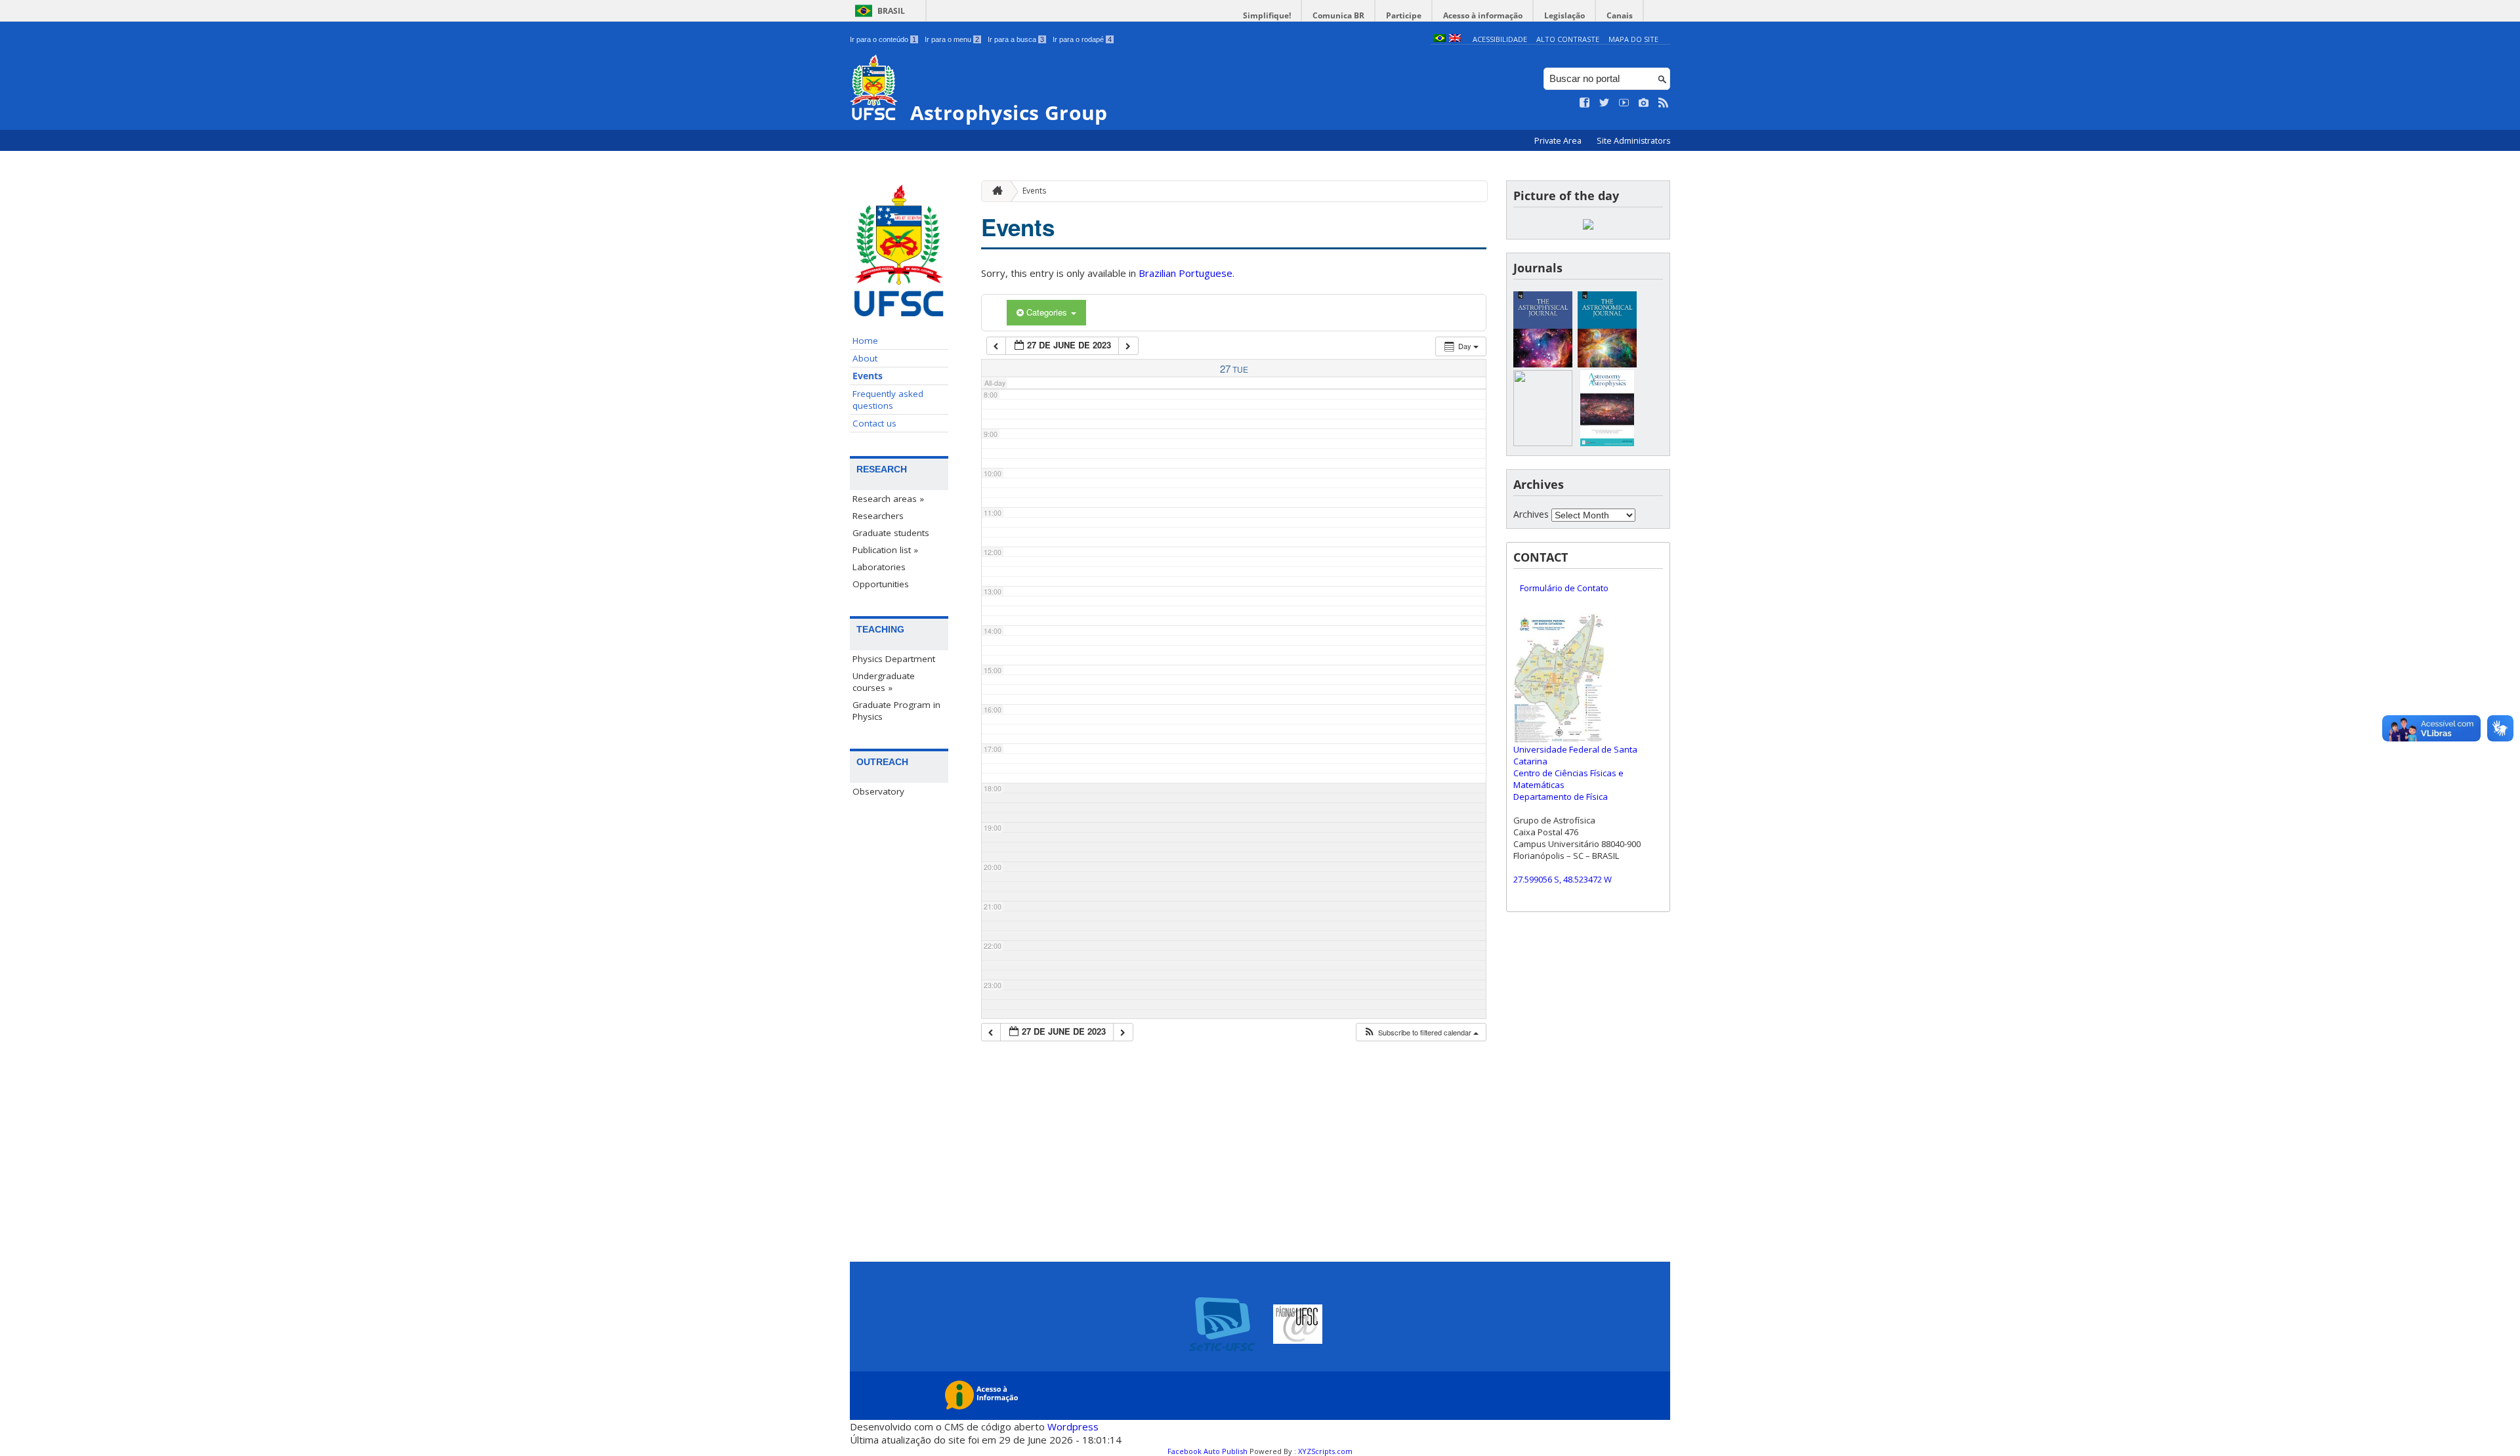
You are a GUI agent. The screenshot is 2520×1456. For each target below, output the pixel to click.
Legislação (1564, 15)
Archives (1531, 514)
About (865, 358)
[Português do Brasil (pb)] (1440, 39)
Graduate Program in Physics (896, 711)
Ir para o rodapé (1082, 39)
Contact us (874, 423)
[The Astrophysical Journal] (1543, 364)
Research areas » (888, 499)
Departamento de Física (1561, 797)
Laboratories (879, 567)
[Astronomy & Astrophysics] (1607, 443)
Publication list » (885, 550)
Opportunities (881, 584)
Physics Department (894, 659)
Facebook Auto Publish (1207, 1451)
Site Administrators (1633, 141)
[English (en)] (1455, 39)
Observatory (878, 791)
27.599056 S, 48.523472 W (1563, 879)
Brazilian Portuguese (1186, 273)
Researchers (878, 516)
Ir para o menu (952, 39)
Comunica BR (1338, 15)
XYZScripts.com (1325, 1451)
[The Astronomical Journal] (1607, 364)
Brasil (891, 11)
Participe (1404, 15)
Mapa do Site (1633, 39)
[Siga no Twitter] (1605, 103)
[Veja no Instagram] (1644, 103)
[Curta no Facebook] (1585, 103)
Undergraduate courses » (884, 682)
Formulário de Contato (1564, 588)
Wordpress (1073, 1426)
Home (865, 341)
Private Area (1559, 141)
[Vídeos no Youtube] (1624, 103)
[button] (1421, 1032)
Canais (1620, 15)
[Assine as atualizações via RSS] (1664, 103)
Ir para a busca (1016, 39)
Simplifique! (1267, 15)
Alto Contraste (1568, 39)
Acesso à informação (1483, 15)
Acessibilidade (1500, 39)
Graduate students (891, 533)
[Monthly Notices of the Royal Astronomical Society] (1543, 443)
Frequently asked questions (888, 400)
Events (868, 376)
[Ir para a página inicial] (994, 191)
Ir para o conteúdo (883, 39)
